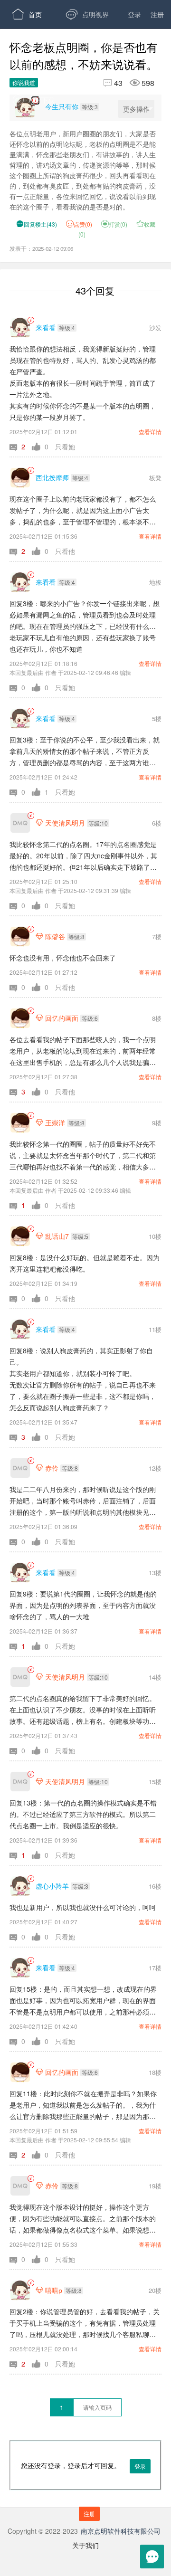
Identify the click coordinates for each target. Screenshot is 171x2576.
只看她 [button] (65, 447)
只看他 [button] (65, 551)
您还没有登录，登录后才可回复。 (83, 2476)
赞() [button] (83, 224)
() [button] (37, 224)
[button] (21, 447)
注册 (157, 14)
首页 (27, 14)
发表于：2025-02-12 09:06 (41, 248)
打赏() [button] (114, 224)
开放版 (90, 71)
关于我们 (85, 2545)
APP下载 (33, 100)
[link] (31, 320)
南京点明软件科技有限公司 (121, 2531)
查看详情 (150, 432)
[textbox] (97, 2407)
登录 (134, 14)
